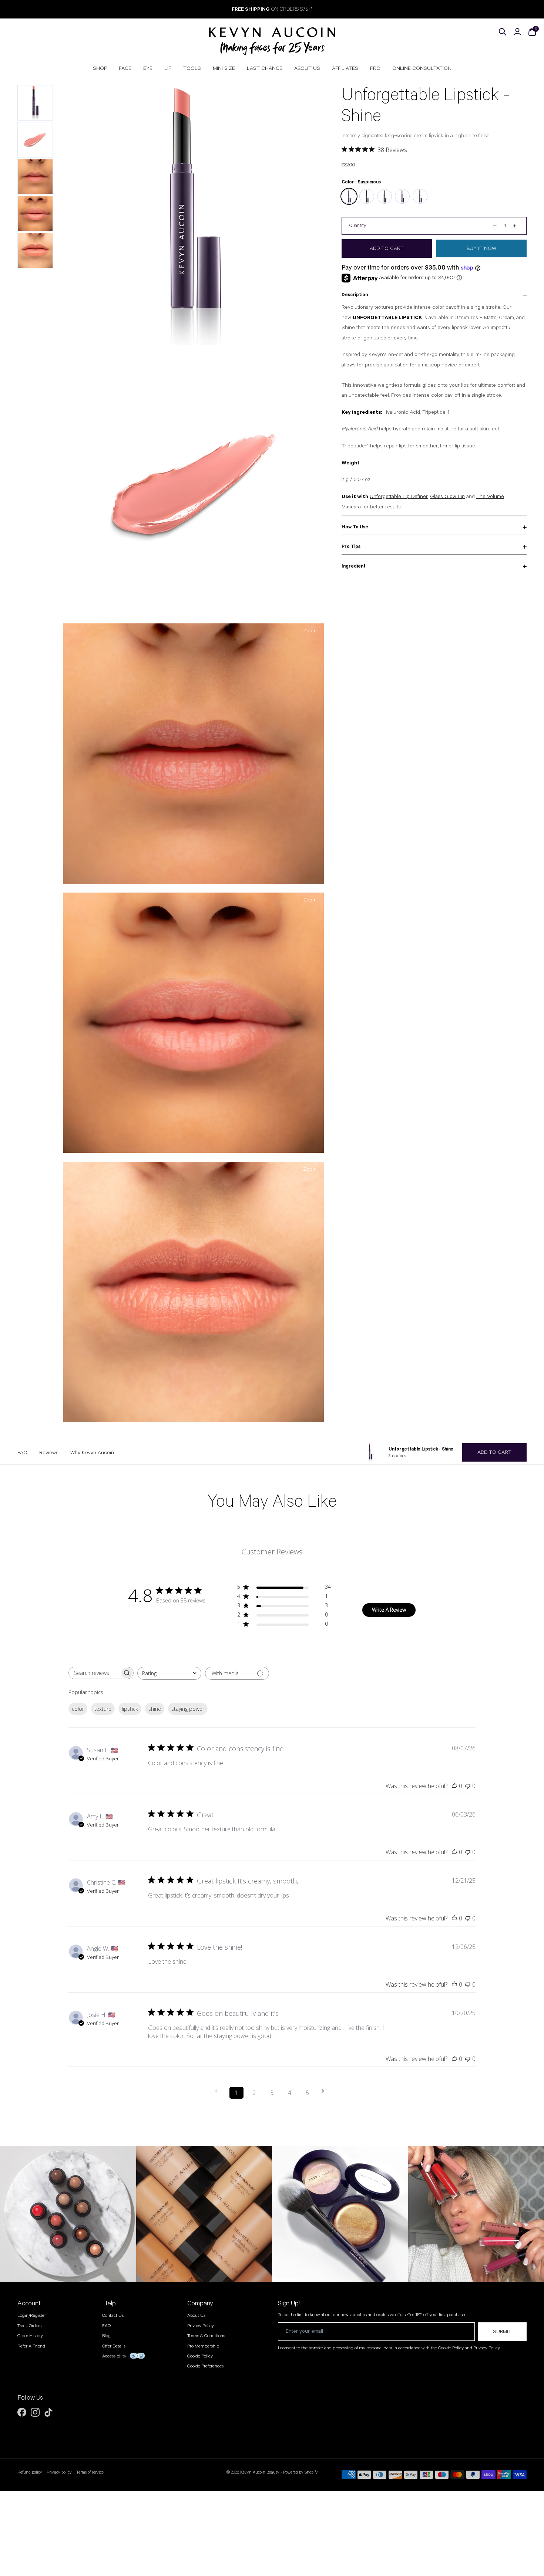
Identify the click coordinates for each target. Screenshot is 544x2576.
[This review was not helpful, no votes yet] (468, 1786)
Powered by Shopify (300, 2472)
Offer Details (114, 2346)
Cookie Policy (200, 2356)
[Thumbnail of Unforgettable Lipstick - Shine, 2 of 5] (35, 140)
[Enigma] (402, 196)
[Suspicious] (349, 196)
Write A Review (389, 1610)
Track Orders (29, 2326)
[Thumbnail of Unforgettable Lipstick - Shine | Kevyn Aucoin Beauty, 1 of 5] (35, 103)
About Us (196, 2316)
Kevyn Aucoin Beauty (260, 2472)
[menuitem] (100, 68)
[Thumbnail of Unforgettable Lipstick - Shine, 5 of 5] (35, 251)
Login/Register (32, 2316)
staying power (188, 1709)
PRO (375, 68)
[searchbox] (94, 1673)
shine (155, 1709)
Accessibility (114, 2356)
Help (109, 2303)
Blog (106, 2336)
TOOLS (192, 68)
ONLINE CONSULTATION (422, 68)
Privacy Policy (201, 2326)
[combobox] (169, 1673)
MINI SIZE (224, 68)
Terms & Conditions (206, 2336)
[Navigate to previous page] (219, 2091)
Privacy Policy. (487, 2348)
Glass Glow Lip (447, 497)
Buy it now (481, 248)
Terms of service (90, 2472)
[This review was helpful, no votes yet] (454, 1786)
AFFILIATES (345, 68)
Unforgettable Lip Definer (399, 497)
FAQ (106, 2326)
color (78, 1709)
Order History (30, 2336)
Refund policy (30, 2472)
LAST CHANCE (265, 68)
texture (103, 1709)
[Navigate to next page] (325, 2091)
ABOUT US (307, 68)
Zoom (310, 92)
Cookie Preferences (205, 2366)
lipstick (130, 1709)
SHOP (100, 68)
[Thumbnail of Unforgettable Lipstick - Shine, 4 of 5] (35, 214)
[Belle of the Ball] (385, 196)
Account (29, 2303)
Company (200, 2303)
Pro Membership (203, 2346)
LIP (168, 68)
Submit (502, 2332)
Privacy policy (59, 2472)
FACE (125, 68)
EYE (148, 68)
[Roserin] (367, 196)
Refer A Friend (31, 2346)
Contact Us (113, 2316)
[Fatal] (420, 196)
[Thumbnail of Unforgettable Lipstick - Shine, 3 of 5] (35, 177)
